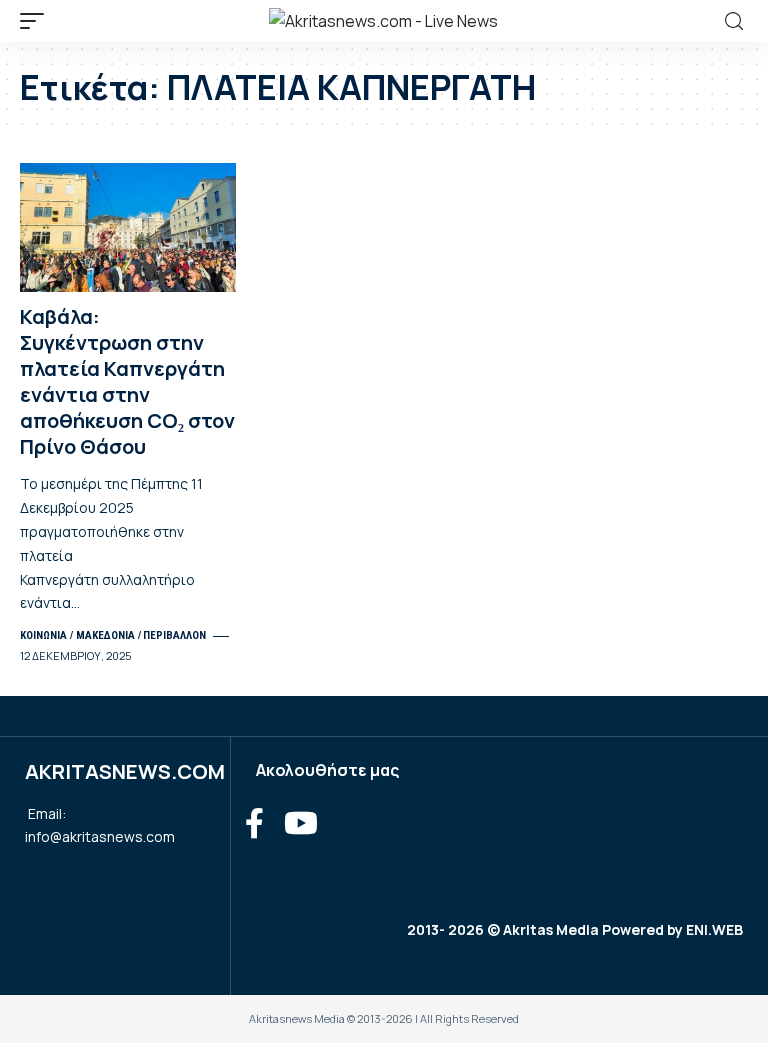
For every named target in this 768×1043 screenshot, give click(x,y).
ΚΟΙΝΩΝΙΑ (43, 635)
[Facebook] (254, 823)
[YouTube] (301, 823)
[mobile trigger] (37, 21)
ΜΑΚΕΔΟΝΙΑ (105, 635)
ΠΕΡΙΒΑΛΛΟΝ (174, 635)
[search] (734, 21)
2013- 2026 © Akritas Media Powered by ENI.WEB (575, 929)
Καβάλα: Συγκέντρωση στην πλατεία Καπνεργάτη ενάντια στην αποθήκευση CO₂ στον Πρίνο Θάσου (127, 381)
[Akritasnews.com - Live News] (383, 21)
